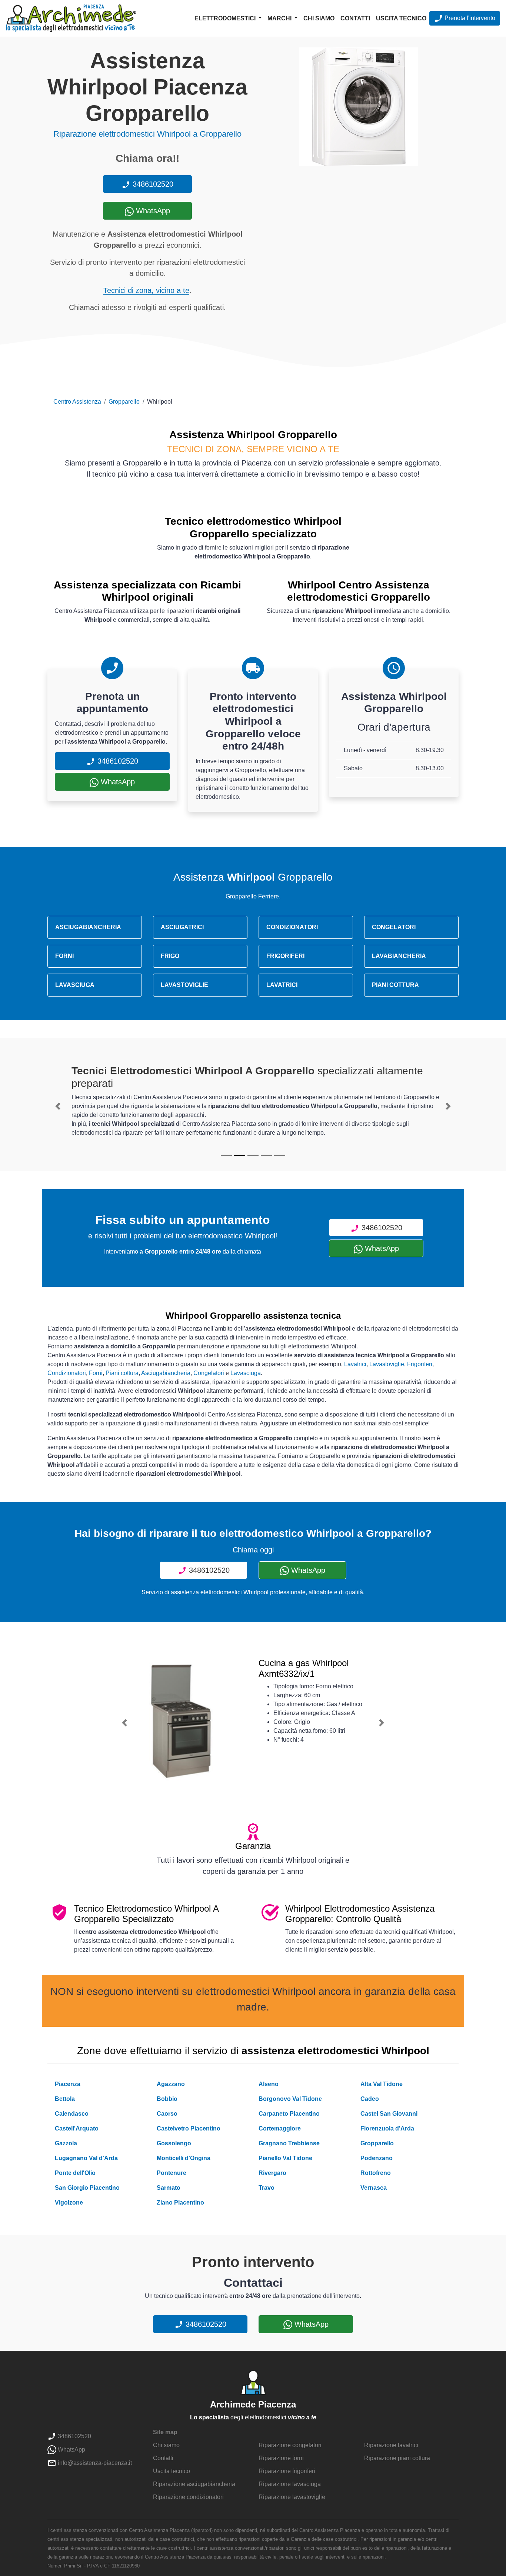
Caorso (167, 2114)
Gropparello (124, 402)
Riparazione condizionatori (188, 2497)
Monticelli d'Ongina (184, 2158)
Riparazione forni (281, 2458)
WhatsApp (152, 211)
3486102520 (152, 184)
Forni (96, 1373)
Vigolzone (69, 2203)
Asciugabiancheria (166, 1373)
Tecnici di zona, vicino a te (146, 290)
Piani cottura (122, 1373)
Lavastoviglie (387, 1364)
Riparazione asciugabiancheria (194, 2484)
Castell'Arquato (77, 2128)
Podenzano (377, 2158)
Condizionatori (67, 1373)
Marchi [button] (280, 18)
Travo (267, 2188)
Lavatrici (355, 1364)
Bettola (65, 2099)
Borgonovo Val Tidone (290, 2099)
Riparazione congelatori (290, 2445)
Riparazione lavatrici (391, 2445)
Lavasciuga (246, 1373)
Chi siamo (319, 18)
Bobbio (167, 2099)
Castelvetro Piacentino (189, 2128)
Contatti (355, 18)
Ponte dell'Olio (75, 2173)
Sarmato (169, 2188)
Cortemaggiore (280, 2128)
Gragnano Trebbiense (289, 2143)
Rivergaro (272, 2173)
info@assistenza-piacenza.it (94, 2463)
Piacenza (68, 2084)
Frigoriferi (420, 1364)
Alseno (269, 2084)
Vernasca (374, 2188)
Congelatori (209, 1373)
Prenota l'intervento (469, 18)
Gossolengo (174, 2143)
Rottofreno (376, 2173)
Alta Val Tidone (382, 2084)
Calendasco (72, 2114)
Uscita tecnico (401, 18)
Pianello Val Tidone (285, 2158)
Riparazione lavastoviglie (292, 2497)
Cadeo (370, 2099)
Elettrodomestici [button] (226, 18)
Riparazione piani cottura (397, 2458)
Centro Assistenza (77, 402)
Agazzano (171, 2084)
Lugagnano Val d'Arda (86, 2158)
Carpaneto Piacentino (289, 2114)
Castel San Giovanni (389, 2114)
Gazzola (66, 2143)
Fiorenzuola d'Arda (387, 2128)
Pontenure (172, 2173)
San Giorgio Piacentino (87, 2188)
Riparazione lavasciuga (290, 2484)
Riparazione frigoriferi (287, 2471)
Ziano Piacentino (180, 2203)
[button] (58, 1106)
